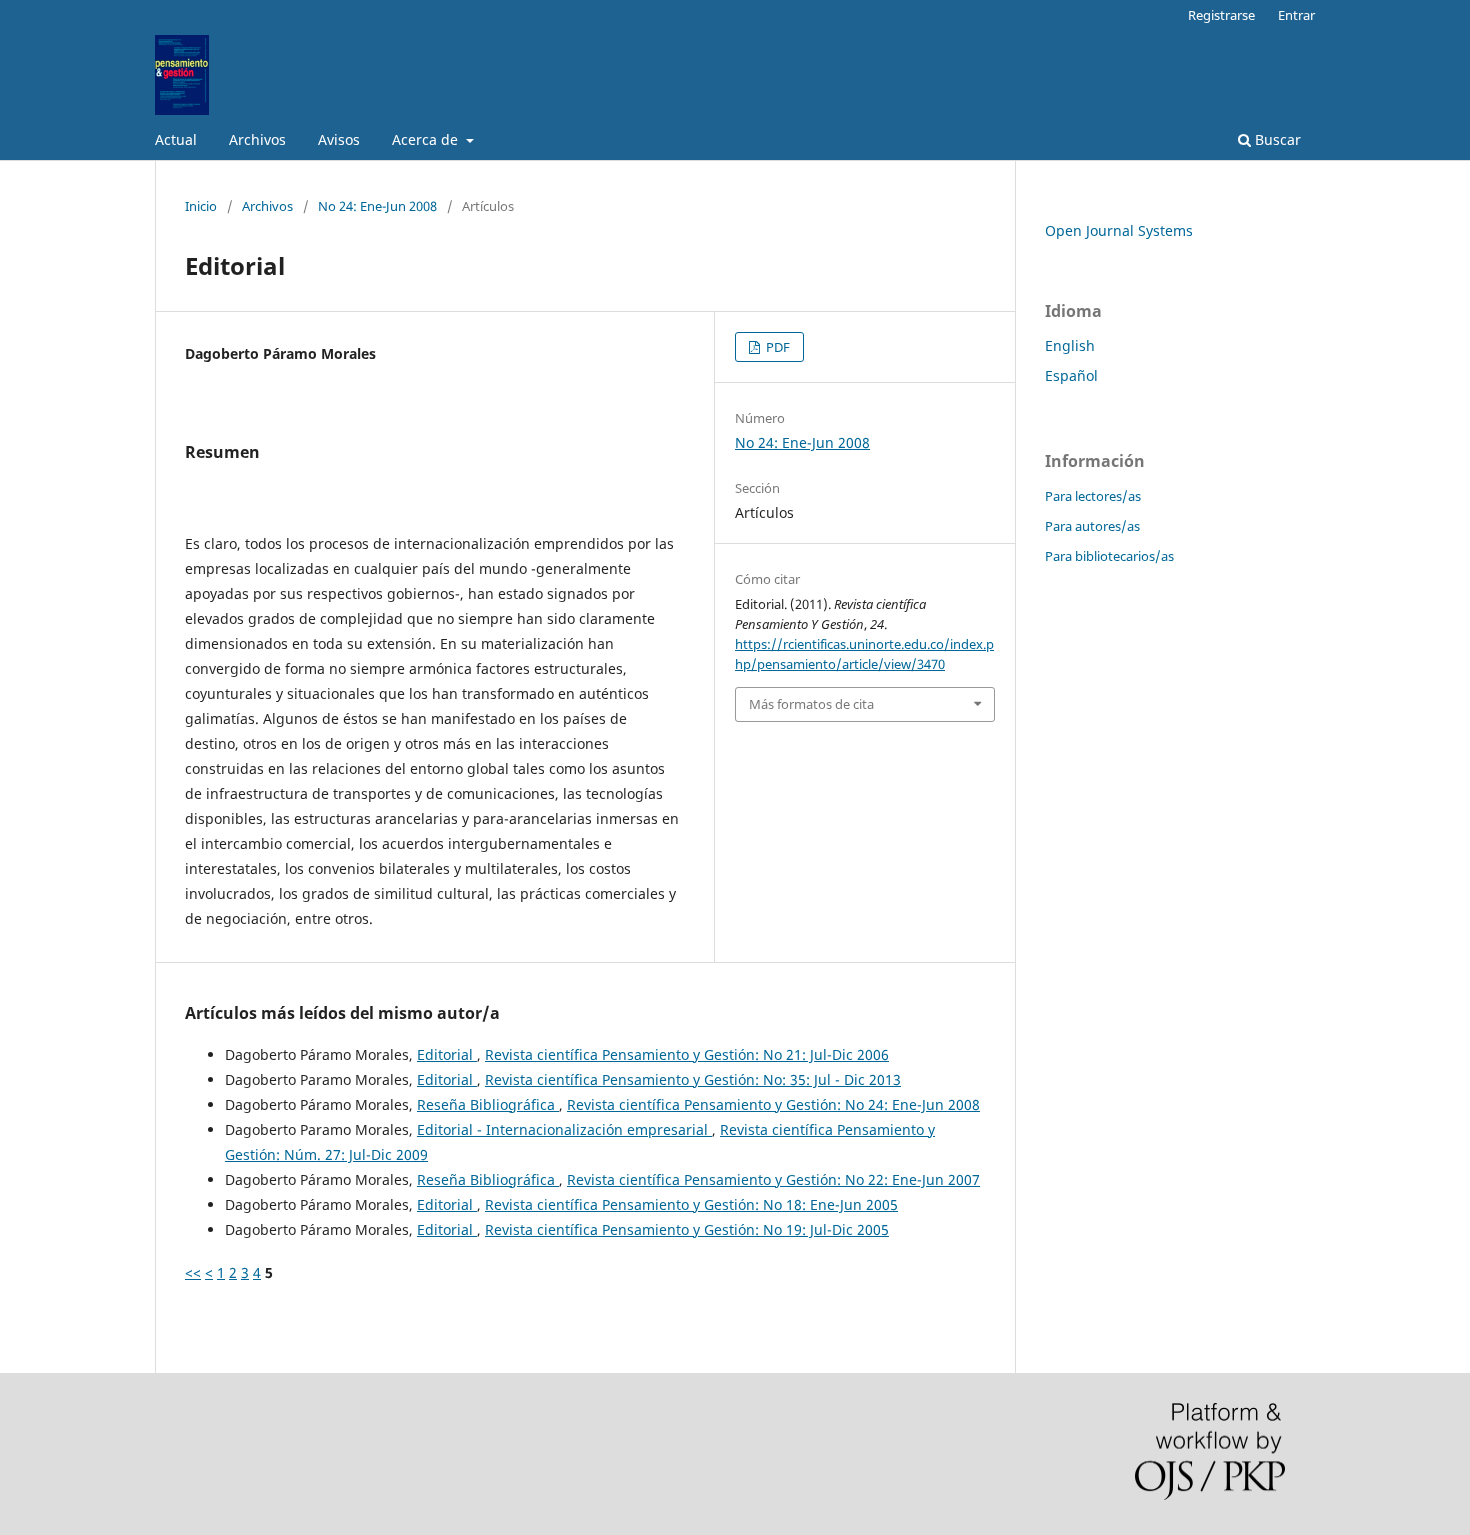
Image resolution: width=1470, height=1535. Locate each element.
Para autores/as (1092, 526)
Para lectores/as (1093, 496)
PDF (776, 347)
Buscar (1276, 139)
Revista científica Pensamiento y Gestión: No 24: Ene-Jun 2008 (773, 1104)
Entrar (1296, 15)
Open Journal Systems (1119, 230)
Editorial (447, 1054)
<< (193, 1272)
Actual (176, 139)
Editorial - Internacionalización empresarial (564, 1129)
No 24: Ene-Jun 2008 (377, 206)
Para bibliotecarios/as (1109, 556)
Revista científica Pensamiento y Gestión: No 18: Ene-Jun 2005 (691, 1204)
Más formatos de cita (811, 704)
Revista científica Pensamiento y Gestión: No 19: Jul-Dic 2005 (687, 1229)
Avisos (339, 139)
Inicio (201, 206)
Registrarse (1221, 15)
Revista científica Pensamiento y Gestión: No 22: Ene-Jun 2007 (773, 1179)
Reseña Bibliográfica (488, 1104)
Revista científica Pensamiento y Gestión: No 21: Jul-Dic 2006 (687, 1054)
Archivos (257, 139)
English (1070, 345)
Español (1071, 375)
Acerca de (427, 139)
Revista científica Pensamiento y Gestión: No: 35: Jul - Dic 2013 (693, 1079)
